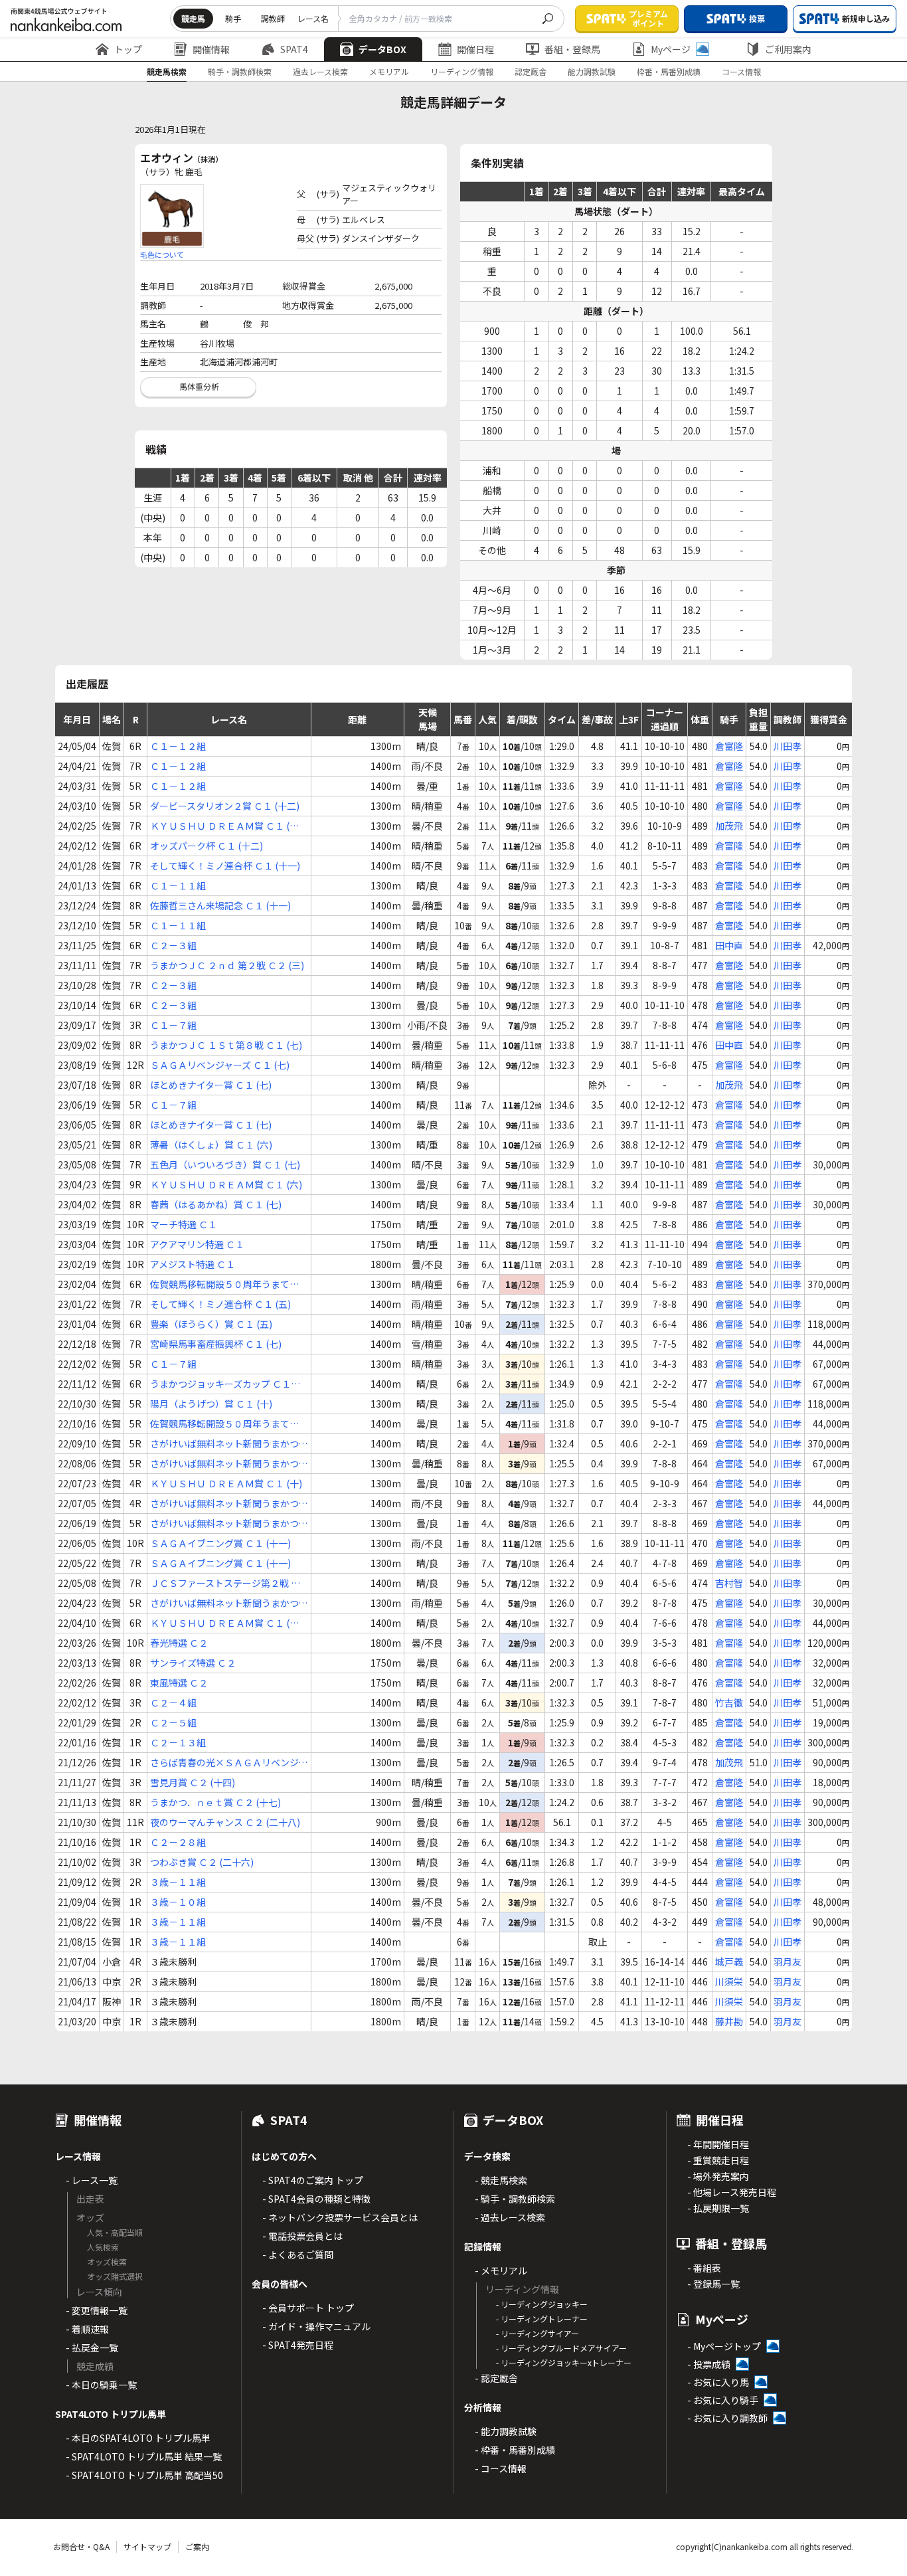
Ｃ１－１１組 (178, 885)
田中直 (729, 945)
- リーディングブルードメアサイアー (561, 2348)
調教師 (273, 18)
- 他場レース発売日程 (732, 2192)
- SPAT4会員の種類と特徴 (316, 2199)
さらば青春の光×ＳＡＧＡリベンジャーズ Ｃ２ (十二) (229, 1763)
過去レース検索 (320, 71)
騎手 (233, 18)
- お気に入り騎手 (723, 2400)
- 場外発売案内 (718, 2176)
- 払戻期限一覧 (718, 2208)
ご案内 (197, 2546)
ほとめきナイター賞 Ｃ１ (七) (211, 1085)
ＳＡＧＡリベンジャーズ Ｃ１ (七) (220, 1065)
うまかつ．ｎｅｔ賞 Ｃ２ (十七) (215, 1802)
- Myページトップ (724, 2346)
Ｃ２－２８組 (178, 1842)
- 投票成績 (709, 2364)
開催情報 (211, 49)
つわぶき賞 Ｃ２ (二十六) (202, 1862)
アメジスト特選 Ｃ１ (193, 1264)
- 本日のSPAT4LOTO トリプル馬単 (138, 2438)
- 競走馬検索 (501, 2180)
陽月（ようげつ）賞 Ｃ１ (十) (211, 1404)
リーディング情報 (462, 71)
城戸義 (729, 1962)
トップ (128, 49)
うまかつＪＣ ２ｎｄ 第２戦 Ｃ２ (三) (227, 965)
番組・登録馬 (572, 49)
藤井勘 (729, 2021)
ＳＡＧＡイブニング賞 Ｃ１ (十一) (220, 1543)
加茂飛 (729, 826)
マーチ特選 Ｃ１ (184, 1224)
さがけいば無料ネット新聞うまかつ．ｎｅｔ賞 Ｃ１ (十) (229, 1444)
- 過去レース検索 (510, 2217)
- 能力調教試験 (506, 2431)
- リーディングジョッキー (542, 2304)
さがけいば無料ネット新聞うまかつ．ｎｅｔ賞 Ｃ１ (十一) (229, 1504)
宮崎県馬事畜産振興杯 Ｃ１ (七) (216, 1344)
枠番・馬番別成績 (669, 71)
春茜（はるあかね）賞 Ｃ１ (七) (216, 1204)
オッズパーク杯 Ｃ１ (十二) (206, 846)
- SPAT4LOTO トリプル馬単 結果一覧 (144, 2456)
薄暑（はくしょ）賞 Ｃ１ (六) (211, 1145)
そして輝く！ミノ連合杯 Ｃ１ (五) (220, 1304)
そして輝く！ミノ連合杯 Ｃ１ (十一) (225, 866)
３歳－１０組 (178, 1902)
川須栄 (729, 1981)
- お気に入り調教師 (727, 2418)
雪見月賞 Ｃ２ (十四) (193, 1782)
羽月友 (787, 1962)
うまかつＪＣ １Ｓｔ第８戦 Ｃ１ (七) (226, 1045)
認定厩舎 (531, 71)
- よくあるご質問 (298, 2254)
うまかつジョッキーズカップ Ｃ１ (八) (220, 1384)
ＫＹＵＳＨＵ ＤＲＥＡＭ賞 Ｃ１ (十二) (224, 826)
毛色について (162, 254)
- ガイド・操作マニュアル (316, 2326)
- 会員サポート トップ (308, 2308)
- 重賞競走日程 (718, 2160)
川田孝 (787, 746)
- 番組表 (704, 2268)
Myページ (671, 49)
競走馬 (193, 18)
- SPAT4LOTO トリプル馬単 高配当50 (144, 2475)
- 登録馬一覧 (713, 2284)
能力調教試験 (592, 71)
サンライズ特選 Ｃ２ (193, 1663)
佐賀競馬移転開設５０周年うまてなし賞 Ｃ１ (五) (224, 1284)
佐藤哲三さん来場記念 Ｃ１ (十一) (220, 905)
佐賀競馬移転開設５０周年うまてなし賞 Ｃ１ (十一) (224, 1424)
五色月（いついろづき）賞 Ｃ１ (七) (225, 1164)
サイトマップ (147, 2546)
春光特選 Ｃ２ (179, 1643)
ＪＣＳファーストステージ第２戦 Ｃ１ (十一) (225, 1583)
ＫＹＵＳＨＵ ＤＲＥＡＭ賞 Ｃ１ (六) (226, 1184)
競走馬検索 (167, 71)
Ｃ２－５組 (173, 1722)
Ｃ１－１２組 (178, 746)
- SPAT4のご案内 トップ (313, 2180)
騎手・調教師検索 (240, 71)
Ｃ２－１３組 (178, 1742)
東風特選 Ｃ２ (179, 1683)
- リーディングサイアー (537, 2333)
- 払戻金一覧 (92, 2347)
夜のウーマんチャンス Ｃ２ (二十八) (225, 1822)
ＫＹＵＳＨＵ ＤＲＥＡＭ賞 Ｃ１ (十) (226, 1483)
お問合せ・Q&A (81, 2546)
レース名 (313, 18)
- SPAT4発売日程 (298, 2345)
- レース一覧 (92, 2180)
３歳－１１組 (178, 1882)
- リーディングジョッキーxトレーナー (564, 2362)
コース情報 (741, 71)
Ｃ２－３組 (173, 945)
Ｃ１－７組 (173, 1025)
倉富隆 (729, 746)
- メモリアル (501, 2270)
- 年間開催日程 (718, 2144)
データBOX (382, 49)
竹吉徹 (729, 1702)
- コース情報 (501, 2468)
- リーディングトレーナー (542, 2319)
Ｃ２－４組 (173, 1702)
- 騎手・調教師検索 (515, 2199)
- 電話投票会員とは (302, 2236)
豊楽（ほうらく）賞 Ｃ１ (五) (211, 1324)
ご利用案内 (788, 49)
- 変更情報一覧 (97, 2310)
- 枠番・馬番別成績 (515, 2450)
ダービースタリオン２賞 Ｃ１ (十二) (225, 806)
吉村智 (729, 1583)
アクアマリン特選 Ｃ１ (197, 1244)
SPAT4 (294, 49)
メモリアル (389, 71)
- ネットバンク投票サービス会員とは (340, 2217)
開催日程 (475, 49)
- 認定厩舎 (496, 2378)
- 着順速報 (87, 2329)
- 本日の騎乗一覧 (101, 2385)
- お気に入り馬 (718, 2382)
